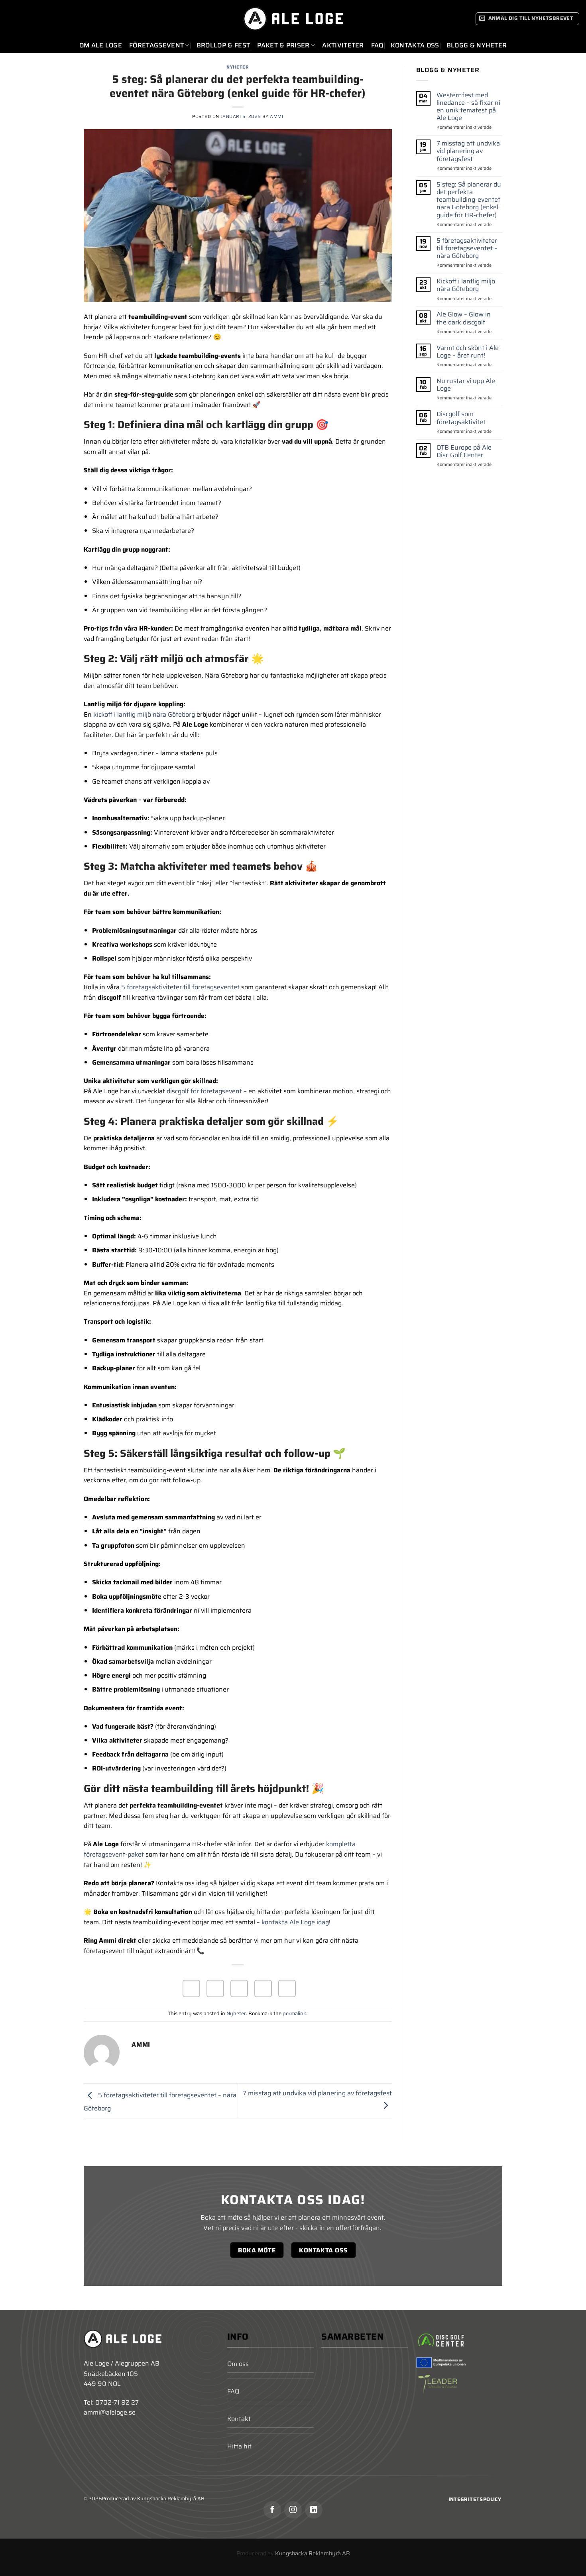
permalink (294, 2013)
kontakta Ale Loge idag (295, 1922)
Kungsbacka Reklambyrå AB (313, 2553)
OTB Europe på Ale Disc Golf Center (464, 451)
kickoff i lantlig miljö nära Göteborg (144, 714)
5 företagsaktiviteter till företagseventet (180, 987)
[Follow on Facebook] (272, 2510)
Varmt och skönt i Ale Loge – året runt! (468, 351)
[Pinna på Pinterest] (263, 1988)
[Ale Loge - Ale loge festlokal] (293, 19)
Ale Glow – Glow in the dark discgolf (464, 318)
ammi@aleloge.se (110, 2412)
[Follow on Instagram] (293, 2510)
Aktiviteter (343, 45)
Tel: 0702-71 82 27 (111, 2402)
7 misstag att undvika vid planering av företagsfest (468, 151)
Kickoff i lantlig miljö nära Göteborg (466, 285)
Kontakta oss (415, 45)
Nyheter (238, 67)
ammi (276, 116)
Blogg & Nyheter (477, 45)
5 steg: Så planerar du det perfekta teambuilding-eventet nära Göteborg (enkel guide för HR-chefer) (469, 199)
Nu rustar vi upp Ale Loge (466, 385)
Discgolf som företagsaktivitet (461, 418)
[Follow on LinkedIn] (314, 2510)
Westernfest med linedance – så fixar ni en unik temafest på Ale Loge (468, 106)
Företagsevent (156, 45)
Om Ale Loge (101, 45)
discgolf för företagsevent (204, 1091)
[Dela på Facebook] (191, 1988)
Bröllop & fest (223, 45)
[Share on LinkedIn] (287, 1988)
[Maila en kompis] (239, 1988)
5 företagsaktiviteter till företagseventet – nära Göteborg (467, 248)
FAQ (377, 45)
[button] (528, 19)
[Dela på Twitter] (215, 1988)
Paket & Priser (283, 45)
